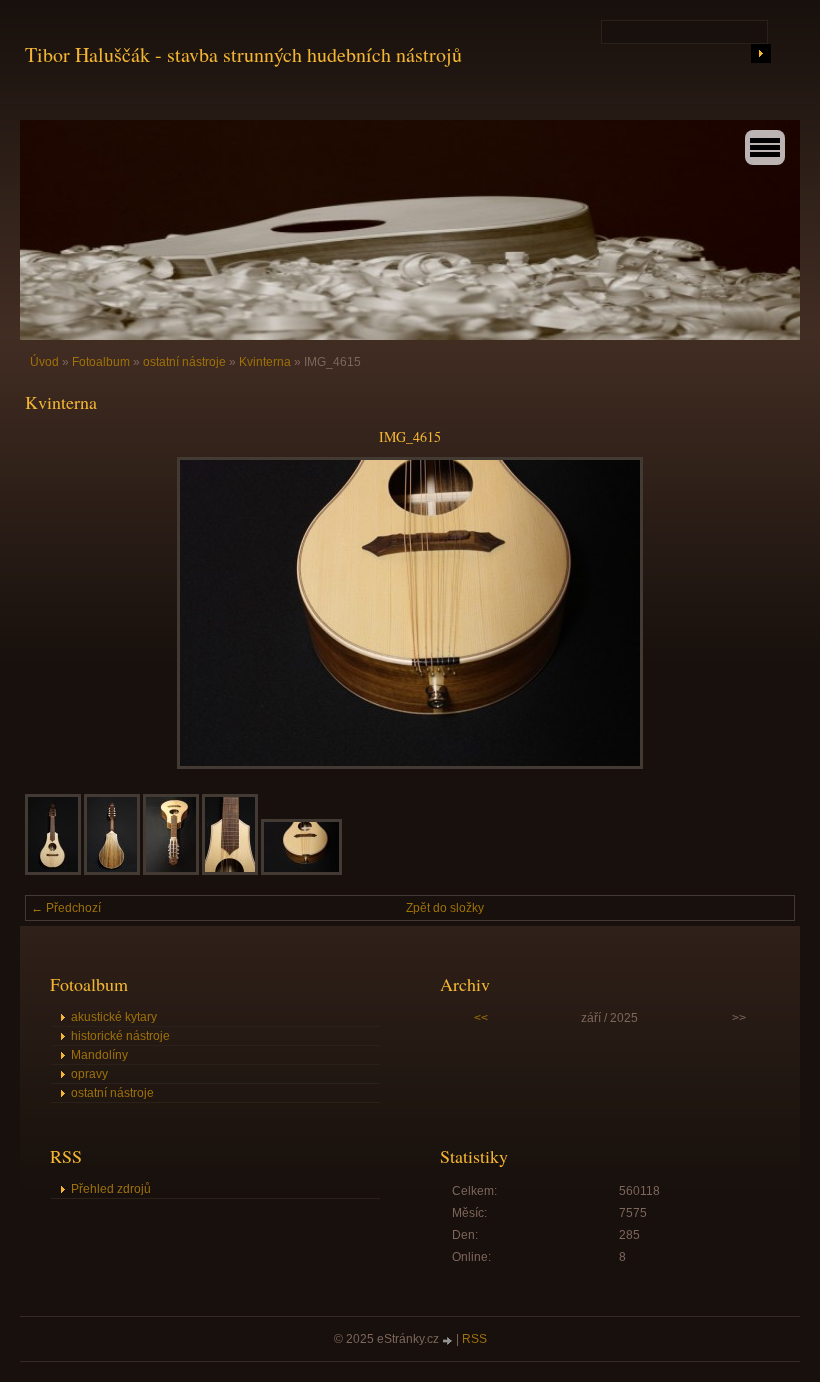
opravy (89, 1074)
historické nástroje (120, 1036)
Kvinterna (265, 362)
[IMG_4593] (112, 871)
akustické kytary (114, 1017)
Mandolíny (99, 1055)
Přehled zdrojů (111, 1189)
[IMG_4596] (171, 871)
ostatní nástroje (184, 362)
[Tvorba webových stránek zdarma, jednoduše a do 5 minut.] (449, 1340)
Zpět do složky (445, 908)
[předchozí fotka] (57, 613)
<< (481, 1018)
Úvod (44, 362)
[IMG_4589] (53, 871)
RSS (474, 1339)
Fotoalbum (101, 362)
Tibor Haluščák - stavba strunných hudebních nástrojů (243, 54)
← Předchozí (66, 908)
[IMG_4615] (301, 871)
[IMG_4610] (230, 871)
